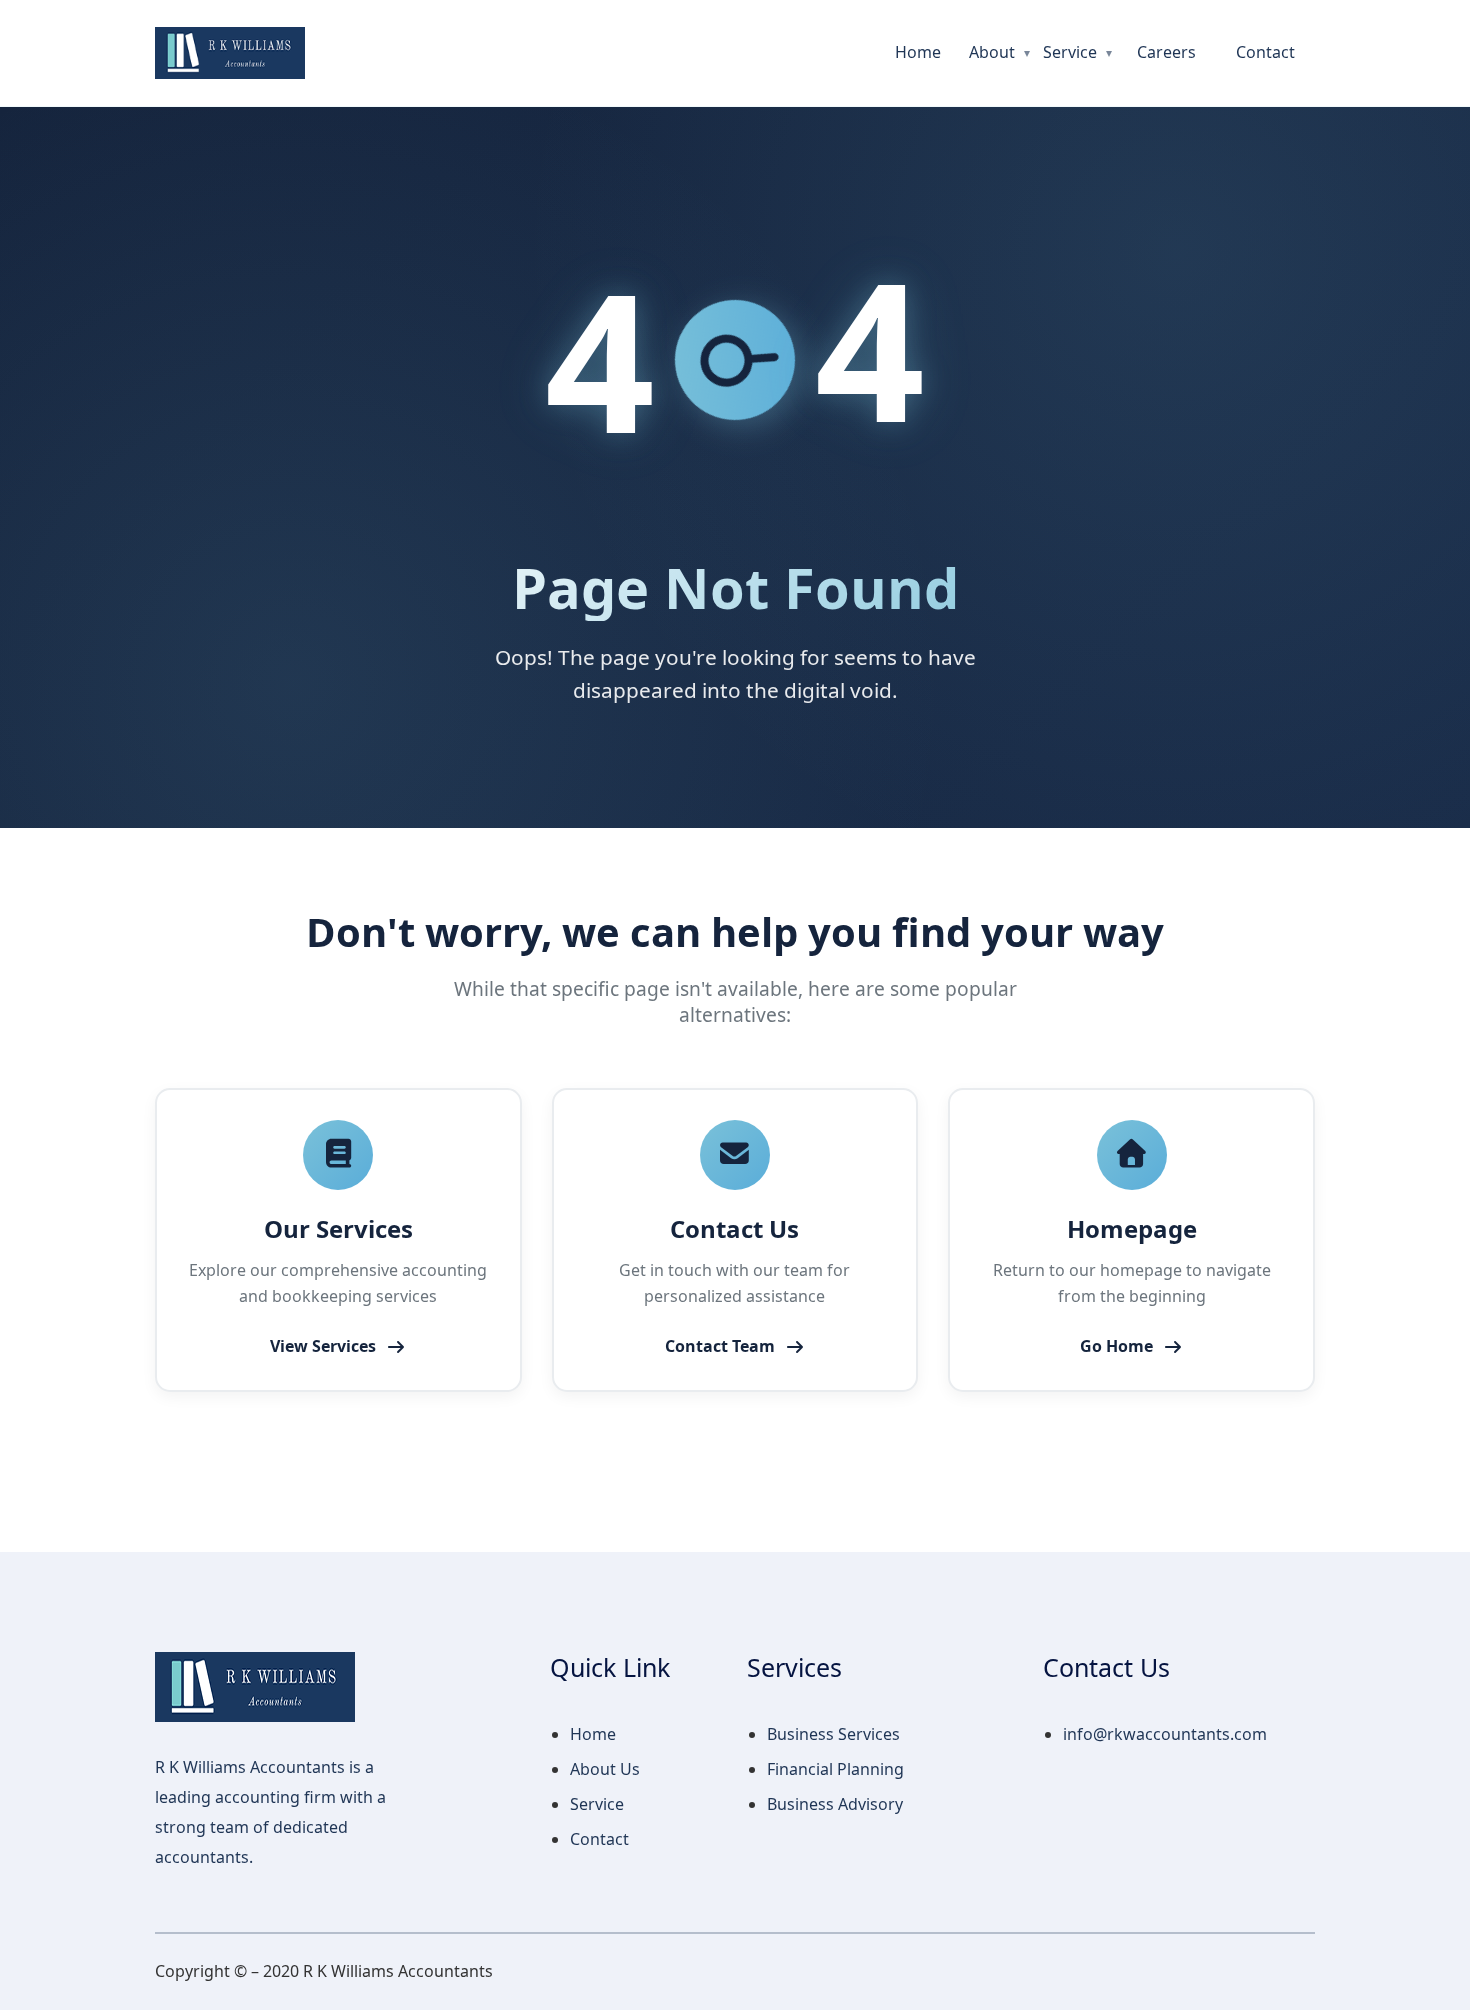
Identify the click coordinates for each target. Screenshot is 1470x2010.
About (992, 52)
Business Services (833, 1734)
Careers (1166, 52)
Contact (1265, 52)
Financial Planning (835, 1769)
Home (918, 52)
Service (1070, 52)
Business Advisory (835, 1804)
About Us (605, 1769)
